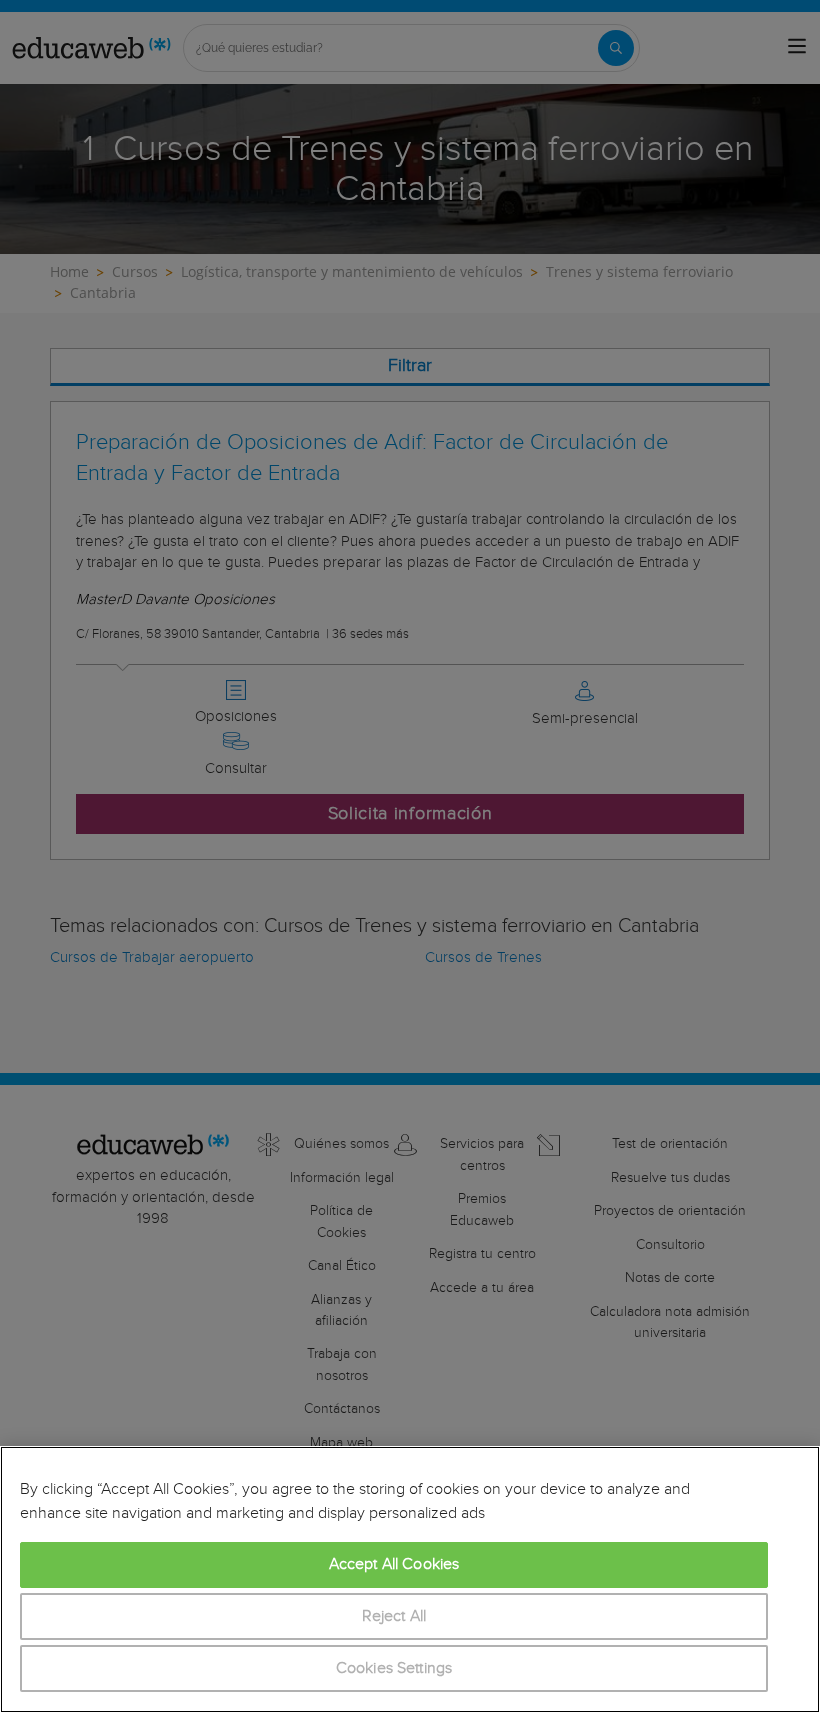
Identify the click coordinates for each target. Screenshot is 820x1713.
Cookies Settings (394, 1668)
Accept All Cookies (394, 1564)
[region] (410, 1579)
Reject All (394, 1616)
